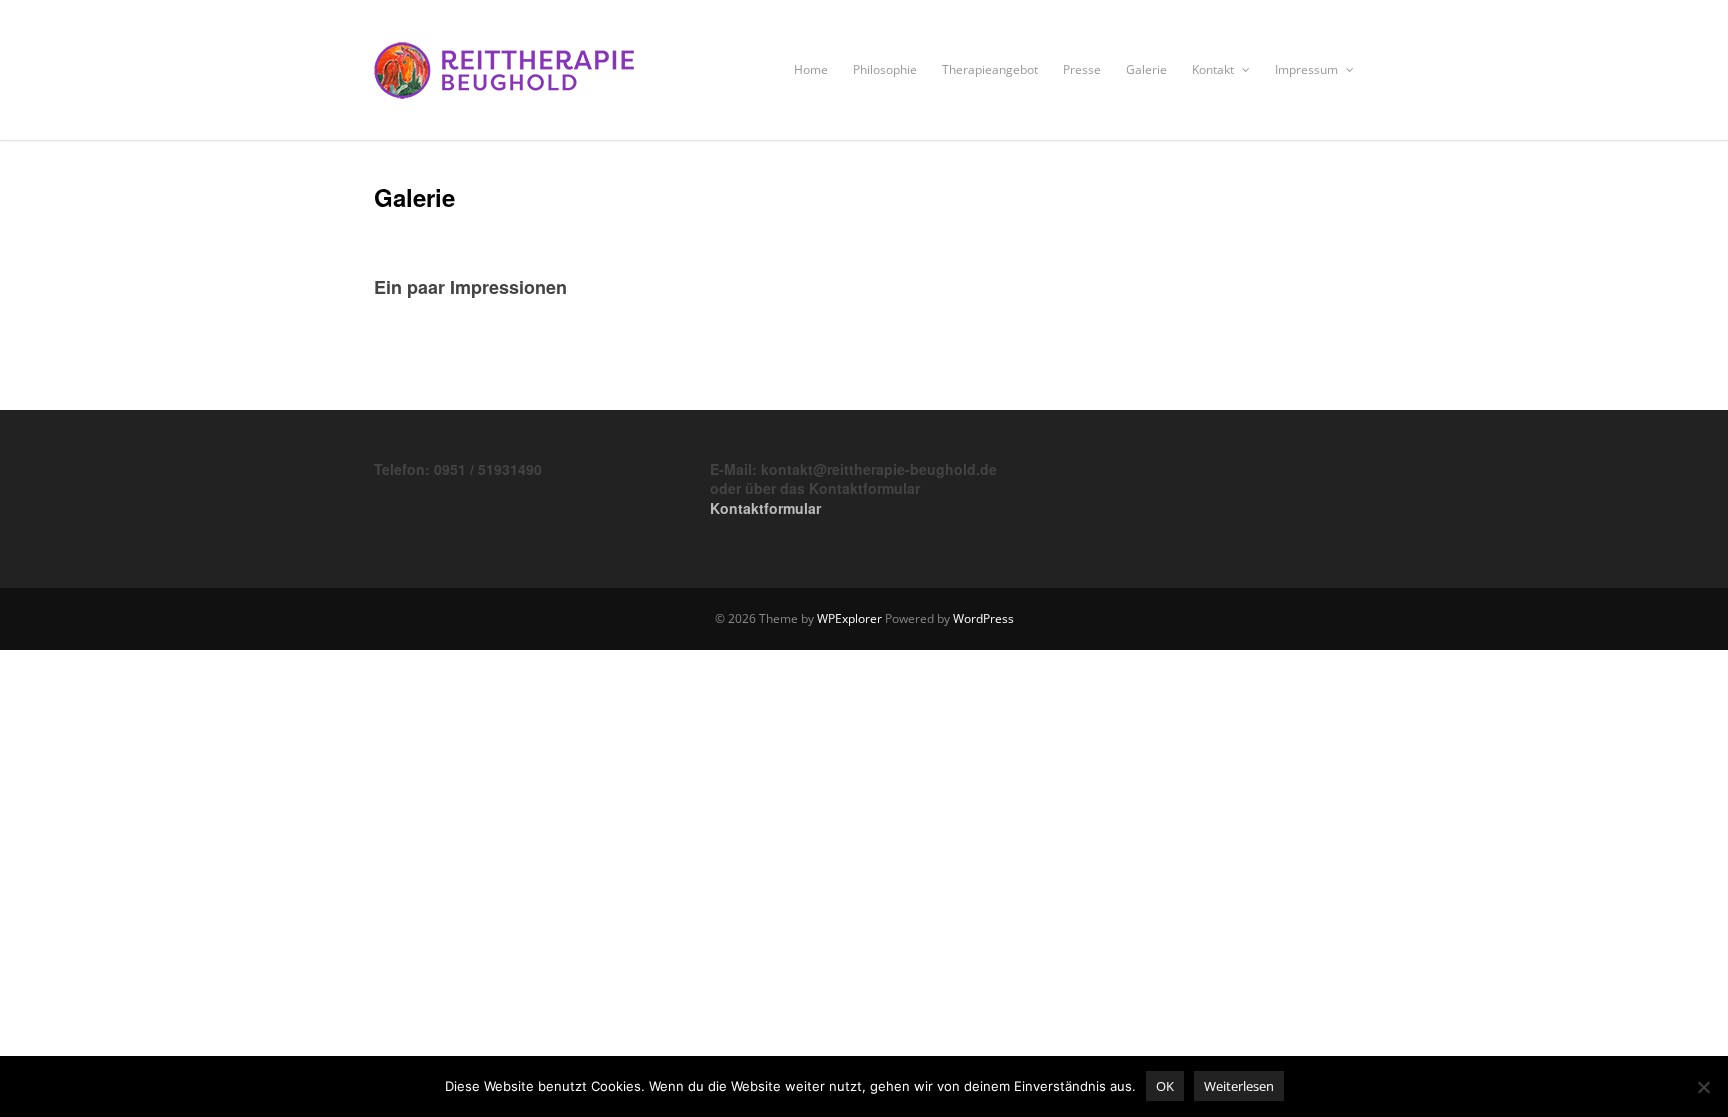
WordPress (983, 618)
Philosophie (885, 69)
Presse (1082, 69)
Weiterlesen (1239, 1086)
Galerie (1146, 69)
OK (1165, 1086)
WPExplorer (849, 618)
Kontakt (1214, 69)
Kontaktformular (765, 508)
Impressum (1308, 69)
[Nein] (1703, 1087)
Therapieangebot (990, 69)
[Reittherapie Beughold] (504, 98)
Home (811, 69)
